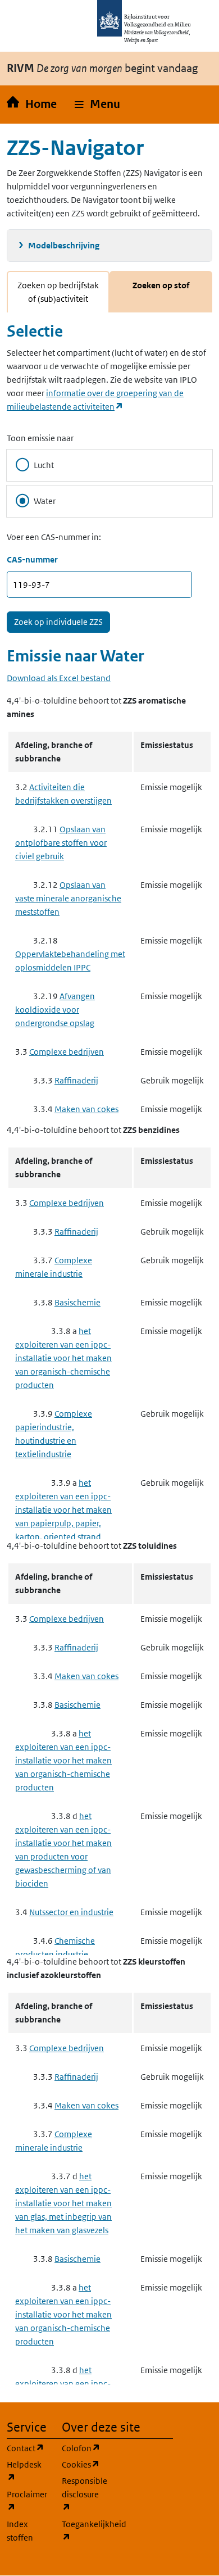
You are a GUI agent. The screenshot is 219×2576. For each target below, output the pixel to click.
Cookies (83, 2464)
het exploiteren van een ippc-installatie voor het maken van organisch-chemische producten (63, 1358)
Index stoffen (20, 2531)
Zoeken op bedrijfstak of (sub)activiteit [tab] (58, 292)
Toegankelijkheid (83, 2530)
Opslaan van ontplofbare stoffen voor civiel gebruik (61, 843)
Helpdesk (28, 2471)
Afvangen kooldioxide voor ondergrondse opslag (55, 1010)
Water (45, 501)
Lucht (44, 465)
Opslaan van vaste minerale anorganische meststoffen (68, 898)
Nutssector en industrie (71, 1912)
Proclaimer (28, 2501)
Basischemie (77, 1302)
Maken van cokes (86, 1109)
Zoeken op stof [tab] (161, 285)
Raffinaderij (76, 1080)
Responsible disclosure (83, 2494)
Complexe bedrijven (67, 1052)
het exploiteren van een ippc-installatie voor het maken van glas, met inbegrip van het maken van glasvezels (63, 2203)
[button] (97, 105)
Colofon (83, 2448)
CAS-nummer (32, 559)
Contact (28, 2448)
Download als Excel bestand (59, 678)
